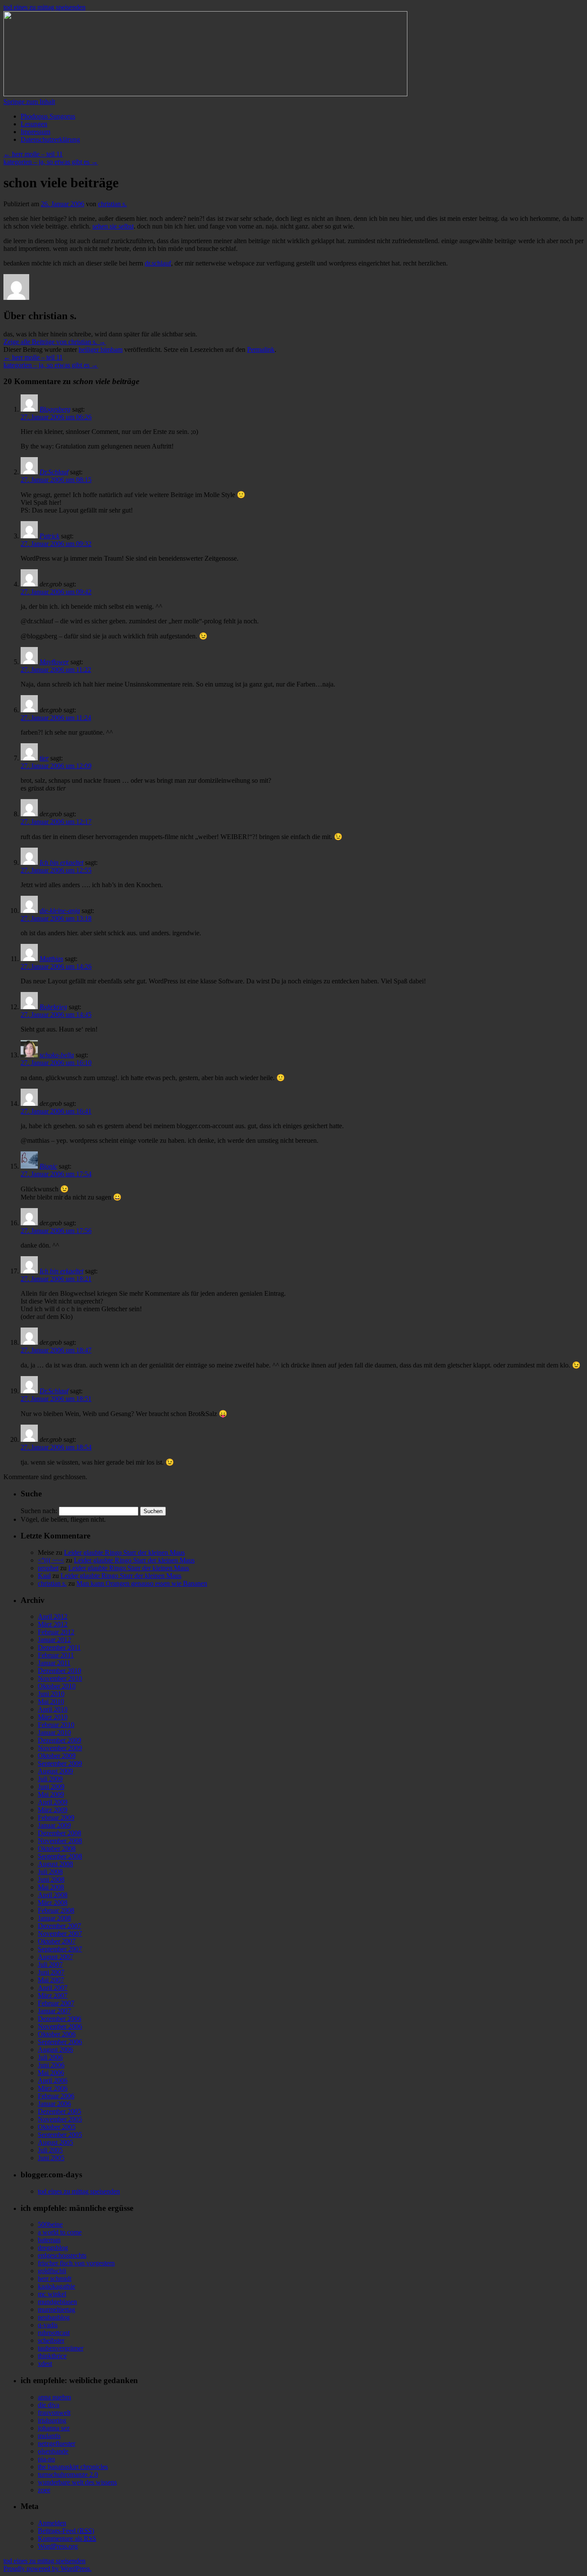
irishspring (52, 2420)
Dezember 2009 (60, 1740)
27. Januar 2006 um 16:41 (56, 1111)
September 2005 (60, 2135)
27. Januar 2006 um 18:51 (56, 1399)
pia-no (46, 2459)
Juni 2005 (51, 2158)
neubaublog (54, 2317)
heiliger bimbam (101, 349)
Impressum (35, 132)
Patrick (49, 536)
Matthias (51, 959)
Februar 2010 (56, 1725)
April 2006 (53, 2080)
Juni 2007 (51, 1972)
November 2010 (60, 1678)
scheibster (51, 2340)
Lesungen (34, 124)
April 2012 (53, 1616)
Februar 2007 (56, 2003)
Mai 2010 (51, 1702)
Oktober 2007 (57, 1941)
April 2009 (53, 1802)
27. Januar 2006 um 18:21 (56, 1279)
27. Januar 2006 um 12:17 (56, 822)
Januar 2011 (54, 1663)
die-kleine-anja (60, 911)
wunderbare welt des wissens (77, 2482)
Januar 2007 (54, 2011)
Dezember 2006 (60, 2019)
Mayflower (54, 662)
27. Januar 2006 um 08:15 (56, 480)
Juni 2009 (51, 1787)
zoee (44, 2490)
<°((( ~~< (51, 1560)
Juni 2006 (51, 2065)
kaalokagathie (57, 2286)
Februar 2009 (56, 1818)
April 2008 (53, 1895)
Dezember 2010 (60, 1671)
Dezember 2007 (60, 1926)
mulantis (49, 2436)
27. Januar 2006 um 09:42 (56, 592)
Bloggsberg (55, 409)
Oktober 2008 (57, 1848)
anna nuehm (54, 2397)
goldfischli (52, 2271)
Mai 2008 (51, 1887)
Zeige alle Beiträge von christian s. (55, 342)
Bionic (48, 1166)
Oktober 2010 (57, 1686)
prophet (48, 1568)
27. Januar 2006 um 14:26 (56, 966)
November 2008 (60, 1841)
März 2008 (53, 1903)
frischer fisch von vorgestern (76, 2263)
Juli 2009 (50, 1779)
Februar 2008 (56, 1910)
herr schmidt (55, 2278)
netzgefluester (57, 2443)
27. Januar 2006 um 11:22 (56, 670)
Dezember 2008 (60, 1833)
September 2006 (60, 2042)
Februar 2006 (56, 2096)
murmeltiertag (57, 2309)
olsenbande (53, 2451)
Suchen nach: (39, 1511)
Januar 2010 (54, 1732)
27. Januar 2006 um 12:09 (56, 766)
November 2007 (60, 1934)
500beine (50, 2224)
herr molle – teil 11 (33, 154)
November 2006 (60, 2026)
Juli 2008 (50, 1872)
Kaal (44, 1576)
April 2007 (53, 1988)
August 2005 (55, 2142)
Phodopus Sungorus (48, 116)
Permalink (261, 349)
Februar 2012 (56, 1632)
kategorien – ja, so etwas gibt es (51, 162)
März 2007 (53, 1995)
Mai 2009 (51, 1794)
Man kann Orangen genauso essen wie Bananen (142, 1583)
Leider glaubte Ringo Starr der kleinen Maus (124, 1552)
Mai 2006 (51, 2073)
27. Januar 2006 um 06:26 (56, 417)
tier (44, 758)
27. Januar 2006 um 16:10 (56, 1063)
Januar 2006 (54, 2104)
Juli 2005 (50, 2150)
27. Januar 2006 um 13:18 (56, 918)
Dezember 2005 (60, 2111)
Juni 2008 (51, 1879)
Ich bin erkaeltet (61, 862)
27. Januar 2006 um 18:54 (56, 1447)
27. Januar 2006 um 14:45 (56, 1015)
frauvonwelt (54, 2413)
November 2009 (60, 1748)
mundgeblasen (57, 2302)
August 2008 (55, 1864)
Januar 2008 (54, 1918)
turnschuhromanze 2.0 (68, 2474)
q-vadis (48, 2325)
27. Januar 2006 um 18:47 (56, 1350)
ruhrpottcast (54, 2333)
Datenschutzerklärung (50, 139)
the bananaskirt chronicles (73, 2467)
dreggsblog (53, 2248)
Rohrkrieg (53, 1007)
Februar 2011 (56, 1655)
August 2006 (55, 2050)
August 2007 (55, 1957)
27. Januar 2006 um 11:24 (56, 718)
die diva (49, 2405)
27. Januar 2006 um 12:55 (56, 870)
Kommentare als (67, 2538)
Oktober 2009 (57, 1756)
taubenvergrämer (61, 2348)
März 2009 (53, 1810)
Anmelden (52, 2523)
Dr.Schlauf (54, 472)
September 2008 (60, 1856)
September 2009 (60, 1763)
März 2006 (53, 2088)
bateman (49, 2240)
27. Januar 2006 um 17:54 (56, 1174)
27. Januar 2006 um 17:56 (56, 1231)
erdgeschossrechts (62, 2255)
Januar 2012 (54, 1640)
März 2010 (53, 1717)
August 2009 (55, 1771)
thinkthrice (52, 2356)
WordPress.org (58, 2546)
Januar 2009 (54, 1825)
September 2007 (60, 1949)
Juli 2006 (50, 2057)
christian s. (112, 204)
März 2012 (53, 1624)
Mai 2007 (51, 1980)
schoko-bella (57, 1055)
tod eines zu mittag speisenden (44, 7)
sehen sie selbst (113, 226)
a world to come (60, 2232)
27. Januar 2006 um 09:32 (56, 544)
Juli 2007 (50, 1964)
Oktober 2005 (57, 2127)
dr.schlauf (158, 263)
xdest (45, 2364)
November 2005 (60, 2119)
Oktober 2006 (57, 2034)
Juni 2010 (51, 1694)
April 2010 (53, 1709)
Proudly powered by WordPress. (47, 2568)
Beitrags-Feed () (66, 2531)
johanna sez (54, 2428)
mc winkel (52, 2294)
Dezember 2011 (59, 1647)
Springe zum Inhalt (29, 102)
